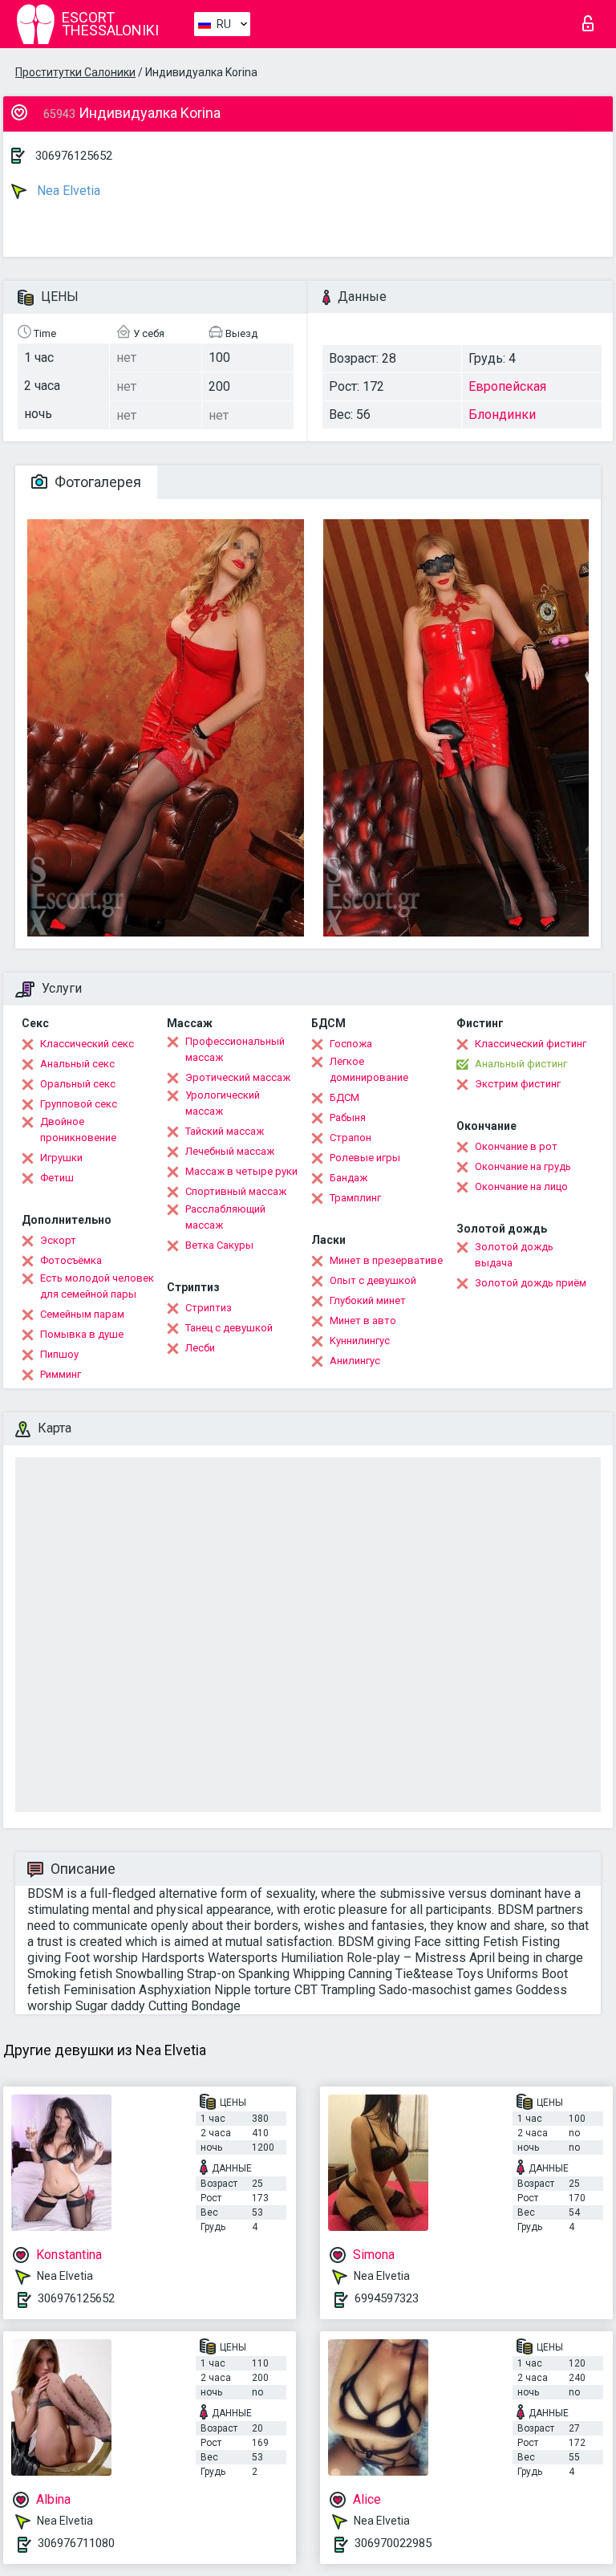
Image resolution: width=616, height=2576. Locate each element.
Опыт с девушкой (373, 1280)
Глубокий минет (368, 1300)
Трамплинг (355, 1198)
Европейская (507, 386)
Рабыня (348, 1117)
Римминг (61, 1374)
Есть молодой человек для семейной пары (97, 1286)
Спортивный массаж (236, 1191)
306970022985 (393, 2543)
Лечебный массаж (230, 1151)
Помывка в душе (82, 1334)
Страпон (351, 1138)
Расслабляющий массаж (225, 1217)
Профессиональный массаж (235, 1049)
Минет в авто (363, 1321)
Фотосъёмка (71, 1260)
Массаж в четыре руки (241, 1171)
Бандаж (349, 1178)
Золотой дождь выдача (514, 1255)
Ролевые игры (365, 1158)
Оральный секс (78, 1084)
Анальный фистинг (521, 1064)
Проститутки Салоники (75, 72)
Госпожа (351, 1044)
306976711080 (76, 2543)
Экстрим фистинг (518, 1084)
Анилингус (355, 1361)
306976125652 (74, 156)
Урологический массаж (223, 1103)
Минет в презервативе (386, 1260)
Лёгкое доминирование (369, 1069)
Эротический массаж (238, 1077)
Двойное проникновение (78, 1130)
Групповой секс (79, 1104)
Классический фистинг (531, 1044)
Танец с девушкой (229, 1328)
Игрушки (61, 1158)
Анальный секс (77, 1064)
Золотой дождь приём (531, 1283)
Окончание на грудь (523, 1166)
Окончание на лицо (521, 1186)
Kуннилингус (360, 1341)
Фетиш (57, 1178)
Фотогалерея (96, 482)
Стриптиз (209, 1308)
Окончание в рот (516, 1146)
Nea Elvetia (67, 191)
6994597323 (387, 2298)
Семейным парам (82, 1314)
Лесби (200, 1348)
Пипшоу (59, 1354)
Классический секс (87, 1044)
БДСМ (344, 1097)
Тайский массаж (225, 1131)
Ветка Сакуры (219, 1245)
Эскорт (58, 1240)
